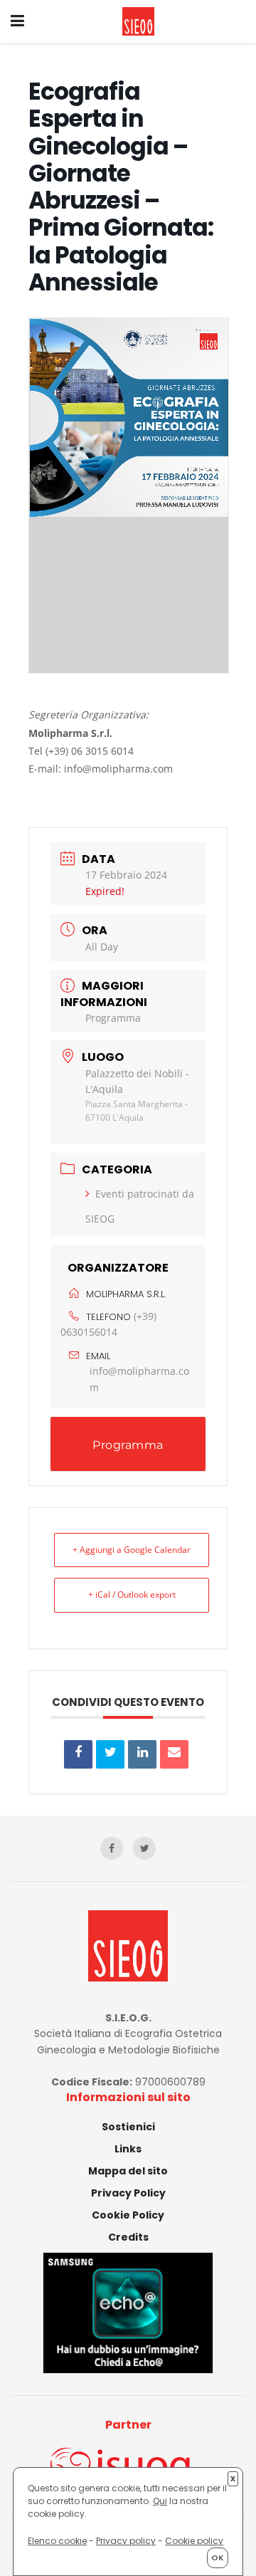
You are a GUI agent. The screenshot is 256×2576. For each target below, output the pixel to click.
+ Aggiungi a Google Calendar (132, 1550)
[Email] (174, 1754)
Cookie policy (194, 2541)
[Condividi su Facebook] (78, 1754)
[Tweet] (110, 1754)
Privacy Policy (128, 2193)
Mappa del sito (128, 2171)
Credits (128, 2237)
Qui (160, 2501)
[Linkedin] (142, 1754)
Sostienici (128, 2127)
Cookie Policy (128, 2215)
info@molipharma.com (139, 1379)
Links (128, 2149)
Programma (113, 1018)
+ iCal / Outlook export (132, 1595)
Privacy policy (126, 2541)
